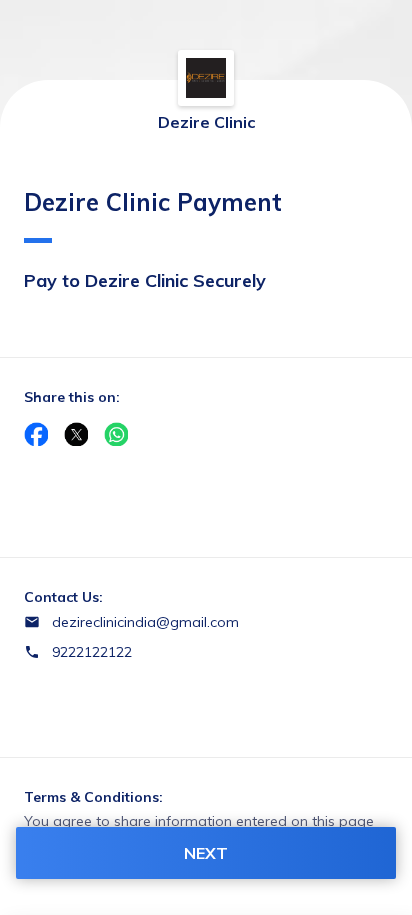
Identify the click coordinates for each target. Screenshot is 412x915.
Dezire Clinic (206, 122)
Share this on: (72, 397)
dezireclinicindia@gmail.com (145, 622)
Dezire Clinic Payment (153, 202)
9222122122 (92, 652)
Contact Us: (63, 597)
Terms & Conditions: (93, 797)
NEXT (206, 853)
